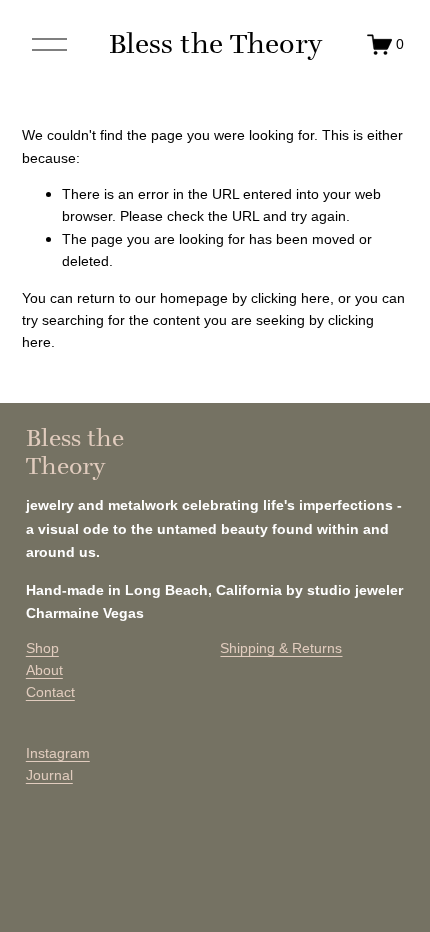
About (44, 670)
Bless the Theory (215, 43)
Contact (50, 692)
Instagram (58, 753)
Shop (42, 648)
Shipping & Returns (281, 648)
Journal (49, 775)
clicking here (290, 298)
